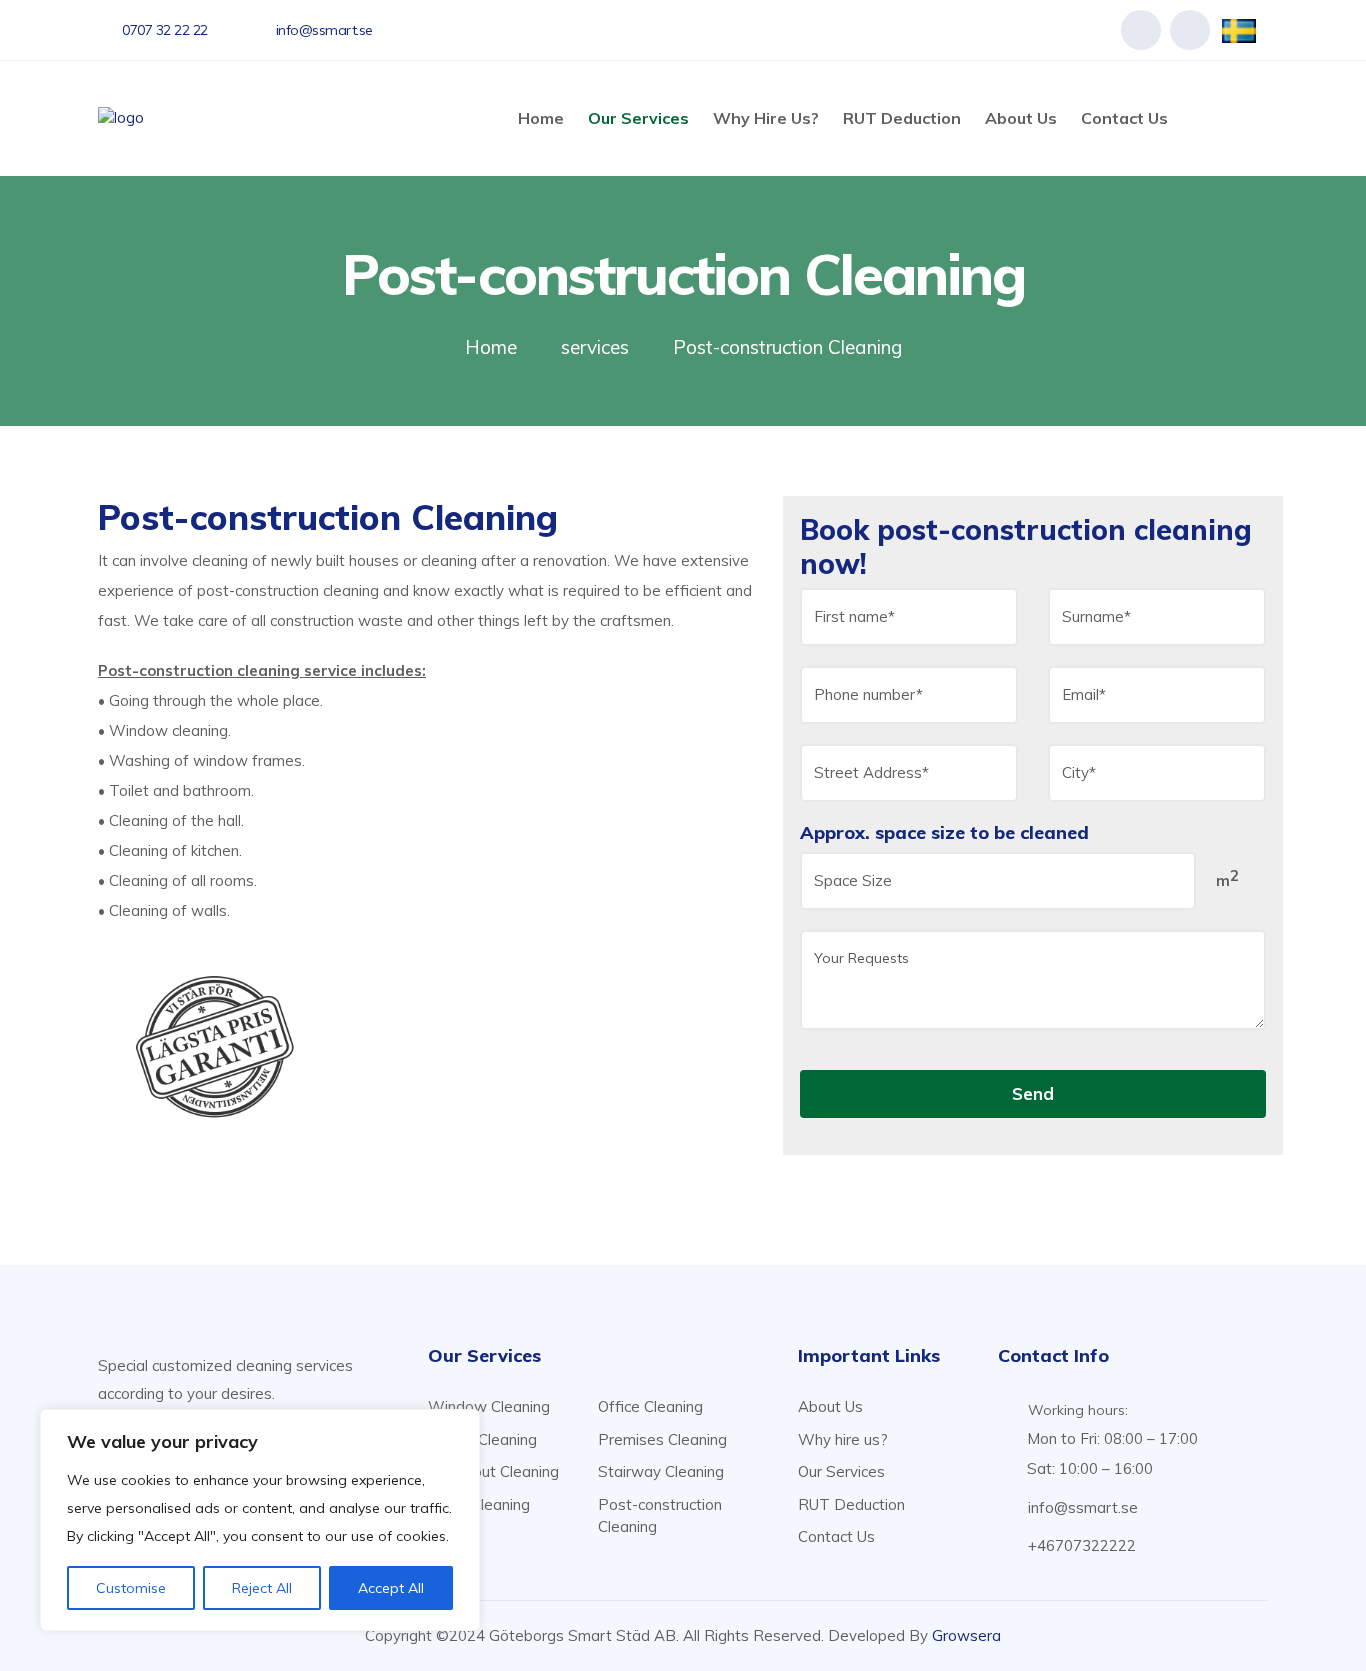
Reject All (262, 1588)
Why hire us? (843, 1439)
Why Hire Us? (766, 118)
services (595, 347)
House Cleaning (482, 1439)
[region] (260, 1520)
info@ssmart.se (1083, 1507)
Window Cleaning (489, 1406)
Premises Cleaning (662, 1439)
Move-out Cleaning (493, 1471)
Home (541, 118)
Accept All (391, 1588)
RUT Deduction (902, 118)
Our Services (638, 118)
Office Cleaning (650, 1406)
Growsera (966, 1635)
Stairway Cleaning (661, 1471)
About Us (1021, 118)
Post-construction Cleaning (660, 1516)
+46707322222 (1082, 1545)
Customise (131, 1588)
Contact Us (1124, 118)
